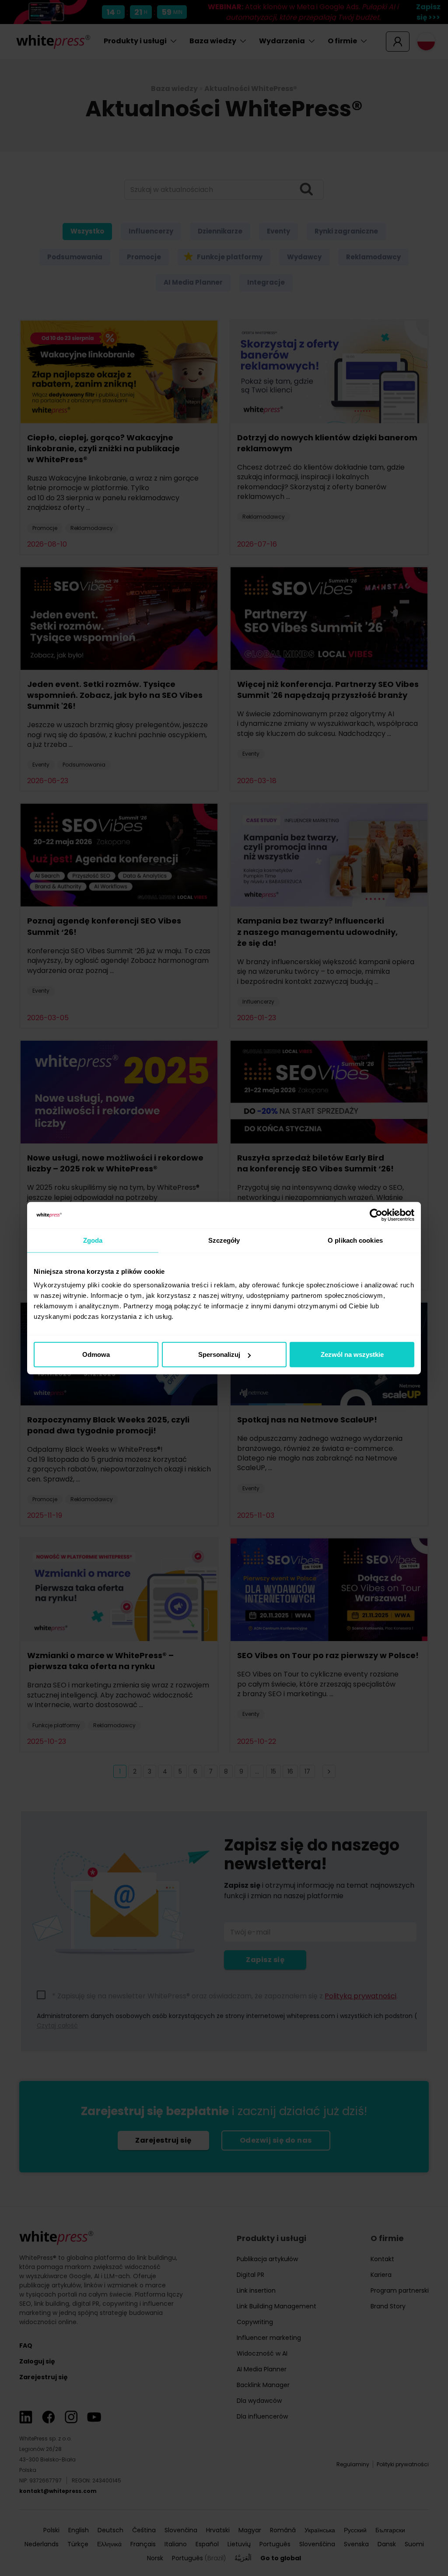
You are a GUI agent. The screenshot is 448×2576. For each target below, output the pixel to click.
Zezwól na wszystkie (352, 1354)
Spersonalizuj (219, 1354)
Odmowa (96, 1354)
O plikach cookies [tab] (355, 1240)
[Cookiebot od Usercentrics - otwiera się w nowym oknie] (376, 1215)
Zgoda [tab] (93, 1240)
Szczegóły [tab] (224, 1240)
